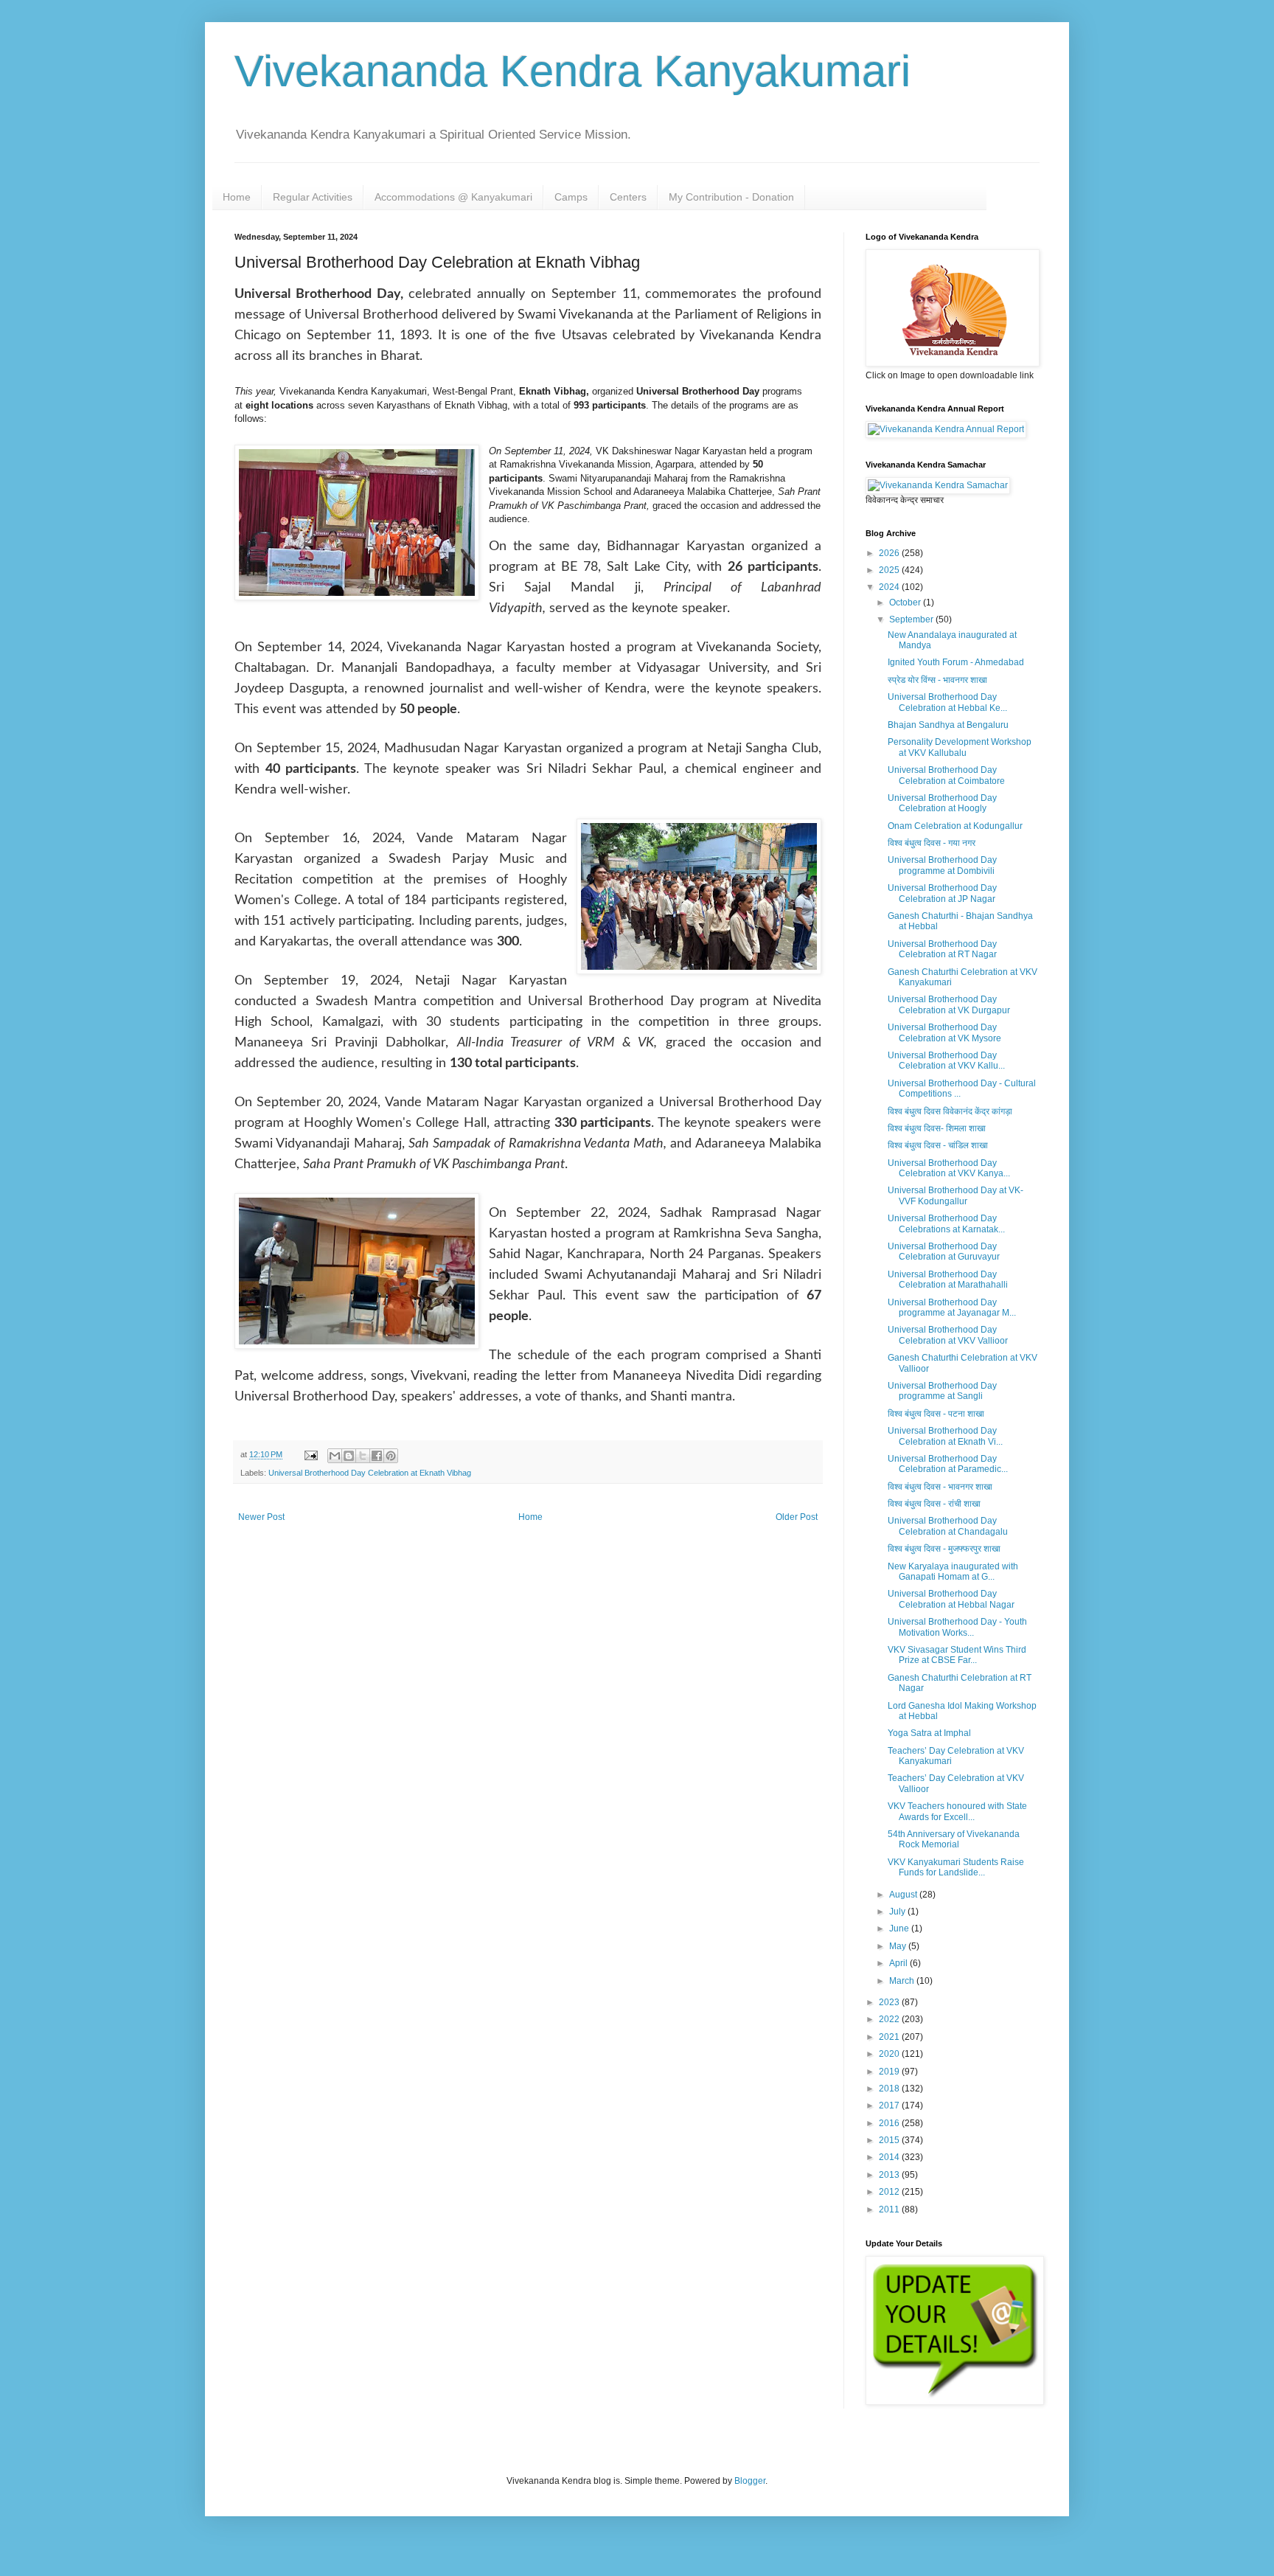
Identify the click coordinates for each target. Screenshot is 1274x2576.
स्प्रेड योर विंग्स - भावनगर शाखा (937, 680)
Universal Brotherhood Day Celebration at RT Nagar (942, 949)
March (903, 1981)
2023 (890, 2002)
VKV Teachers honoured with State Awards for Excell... (957, 1811)
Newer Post (261, 1517)
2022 (890, 2019)
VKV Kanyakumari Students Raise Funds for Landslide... (956, 1867)
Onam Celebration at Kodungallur (955, 826)
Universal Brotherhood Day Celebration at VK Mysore (944, 1032)
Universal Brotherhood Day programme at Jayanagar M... (952, 1308)
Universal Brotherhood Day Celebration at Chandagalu (948, 1526)
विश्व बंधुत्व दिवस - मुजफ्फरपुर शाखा (944, 1549)
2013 (890, 2175)
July (898, 1912)
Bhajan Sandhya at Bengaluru (948, 725)
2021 (890, 2037)
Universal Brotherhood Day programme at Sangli (942, 1391)
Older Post (797, 1517)
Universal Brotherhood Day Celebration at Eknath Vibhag (370, 1473)
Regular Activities (313, 197)
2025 (890, 570)
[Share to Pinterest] (391, 1456)
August (904, 1895)
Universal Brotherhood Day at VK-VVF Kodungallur (955, 1195)
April (899, 1963)
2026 (890, 553)
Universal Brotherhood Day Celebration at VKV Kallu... (946, 1060)
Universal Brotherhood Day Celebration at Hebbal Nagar (951, 1599)
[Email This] (335, 1456)
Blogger (750, 2481)
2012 (890, 2192)
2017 (890, 2105)
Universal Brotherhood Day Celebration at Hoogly (942, 803)
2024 (890, 587)
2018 (890, 2089)
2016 (890, 2123)
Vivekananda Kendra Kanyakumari (572, 71)
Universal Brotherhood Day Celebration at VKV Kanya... (949, 1168)
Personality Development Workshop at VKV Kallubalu (960, 747)
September (912, 619)
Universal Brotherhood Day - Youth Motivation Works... (957, 1627)
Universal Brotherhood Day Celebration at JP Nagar (942, 893)
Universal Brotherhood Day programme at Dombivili (942, 865)
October (906, 603)
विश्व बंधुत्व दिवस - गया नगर (932, 843)
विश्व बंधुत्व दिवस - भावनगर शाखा (940, 1487)
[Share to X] (363, 1456)
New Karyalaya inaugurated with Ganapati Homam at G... (953, 1572)
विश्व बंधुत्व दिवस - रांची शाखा (934, 1504)
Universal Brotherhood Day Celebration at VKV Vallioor (948, 1335)
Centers (628, 197)
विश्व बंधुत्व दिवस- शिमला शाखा (937, 1128)
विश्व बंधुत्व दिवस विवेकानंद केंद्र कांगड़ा (950, 1111)
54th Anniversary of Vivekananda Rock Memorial (954, 1839)
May (899, 1946)
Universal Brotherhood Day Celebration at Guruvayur (944, 1251)
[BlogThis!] (349, 1456)
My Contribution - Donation (731, 197)
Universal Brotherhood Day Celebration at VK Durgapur (949, 1004)
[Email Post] (310, 1454)
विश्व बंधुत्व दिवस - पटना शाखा (936, 1414)
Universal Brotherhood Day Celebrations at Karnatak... (946, 1223)
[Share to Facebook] (377, 1456)
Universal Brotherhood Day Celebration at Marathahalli (948, 1280)
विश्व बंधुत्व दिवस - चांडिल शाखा (938, 1145)
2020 (890, 2054)
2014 (890, 2157)
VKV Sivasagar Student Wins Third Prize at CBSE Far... (957, 1655)
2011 (890, 2209)
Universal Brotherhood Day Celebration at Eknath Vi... (945, 1436)
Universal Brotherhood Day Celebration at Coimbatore (946, 775)
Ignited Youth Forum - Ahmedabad (956, 662)
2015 (890, 2140)
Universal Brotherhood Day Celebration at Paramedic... (948, 1464)
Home (237, 197)
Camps (571, 197)
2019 (890, 2072)
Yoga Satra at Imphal (929, 1733)
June (900, 1928)
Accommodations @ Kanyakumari (453, 197)
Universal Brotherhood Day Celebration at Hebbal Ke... (947, 702)
